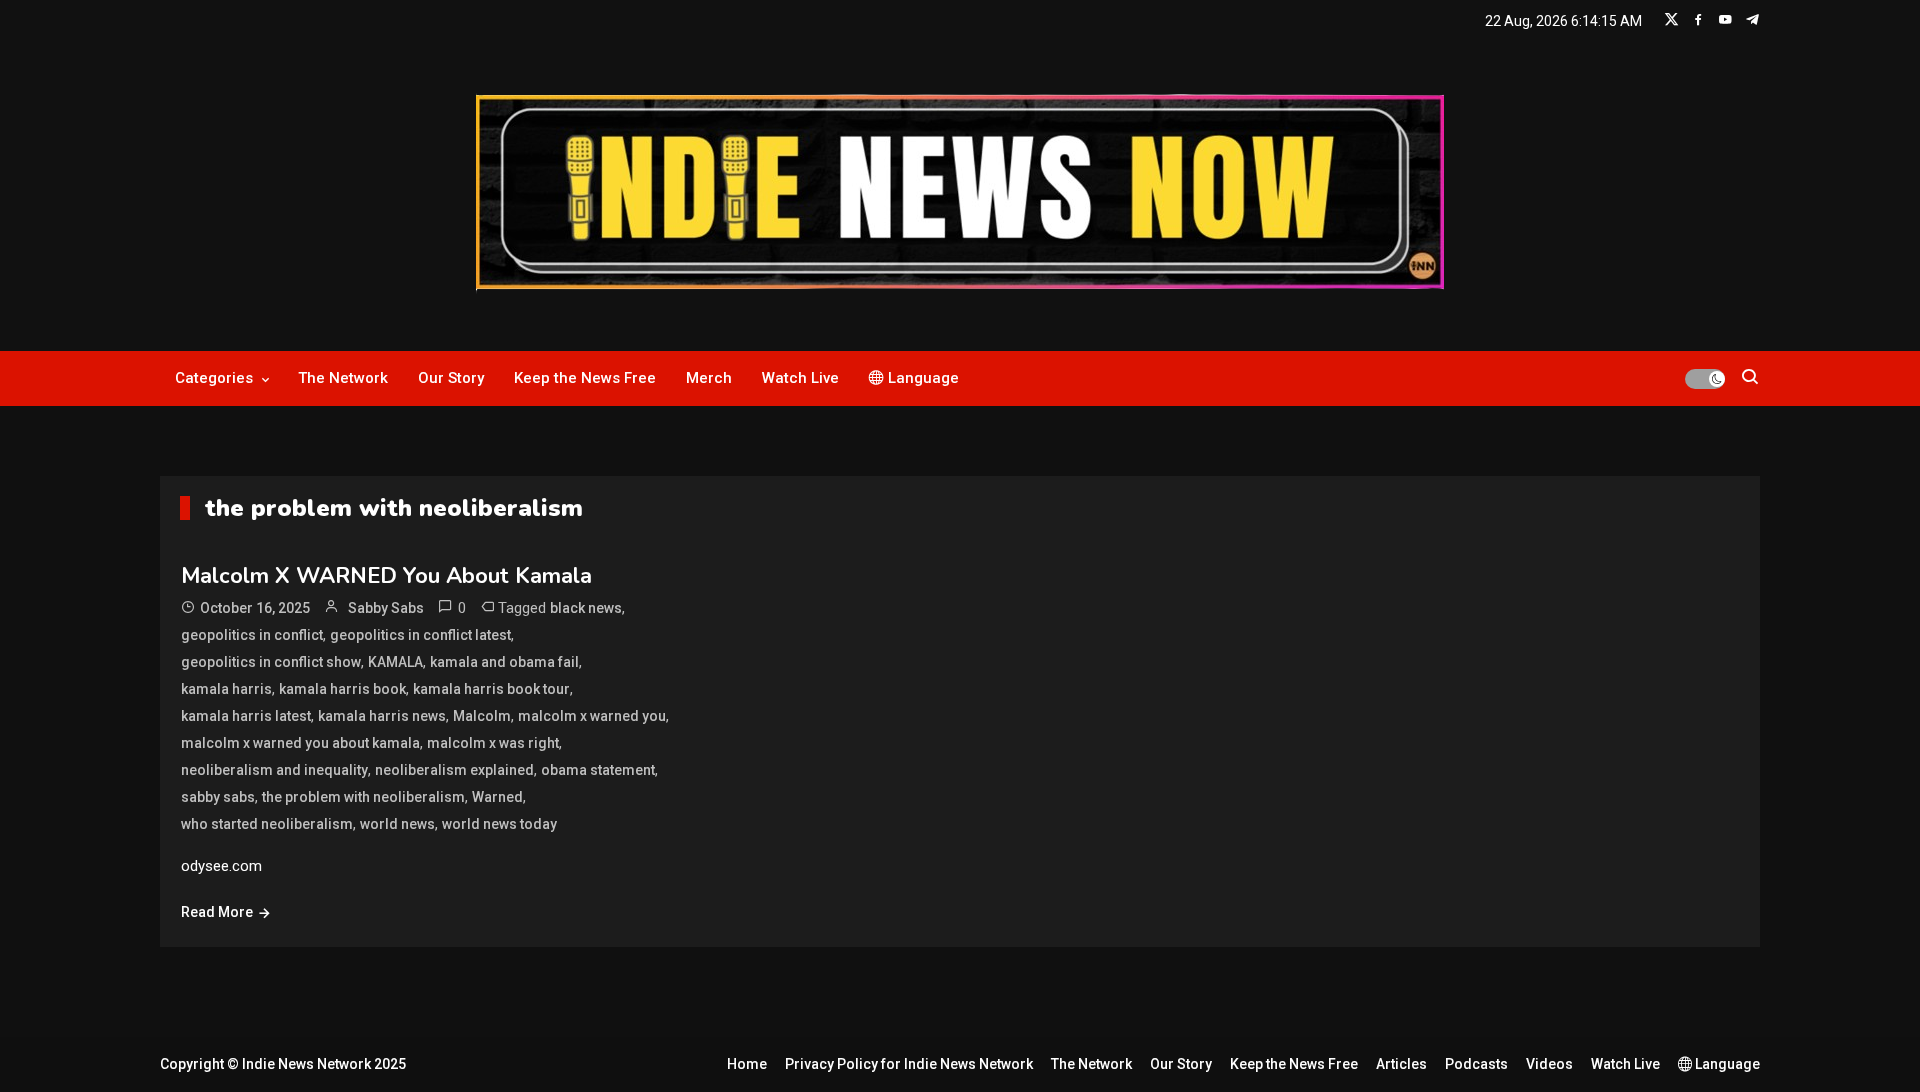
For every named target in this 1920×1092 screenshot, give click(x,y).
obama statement (598, 770)
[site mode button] (1705, 379)
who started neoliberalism (267, 824)
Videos (1549, 1064)
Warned (497, 797)
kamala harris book (342, 689)
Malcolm (482, 716)
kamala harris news (382, 716)
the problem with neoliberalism (363, 797)
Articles (1401, 1064)
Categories (214, 378)
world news (397, 824)
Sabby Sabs (386, 608)
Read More (217, 912)
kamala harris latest (246, 716)
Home (747, 1064)
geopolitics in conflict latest (420, 635)
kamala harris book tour (491, 689)
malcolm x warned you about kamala (300, 743)
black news (586, 608)
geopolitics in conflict (252, 635)
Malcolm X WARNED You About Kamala (386, 576)
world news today (499, 824)
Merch (709, 378)
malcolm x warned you (592, 716)
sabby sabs (218, 797)
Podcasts (1476, 1064)
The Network (343, 378)
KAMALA (395, 662)
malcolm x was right (493, 743)
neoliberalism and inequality (274, 770)
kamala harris (226, 689)
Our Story (451, 378)
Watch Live (800, 378)
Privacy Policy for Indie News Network (909, 1064)
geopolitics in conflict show (271, 662)
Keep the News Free (585, 378)
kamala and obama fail (504, 662)
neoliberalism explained (454, 770)
